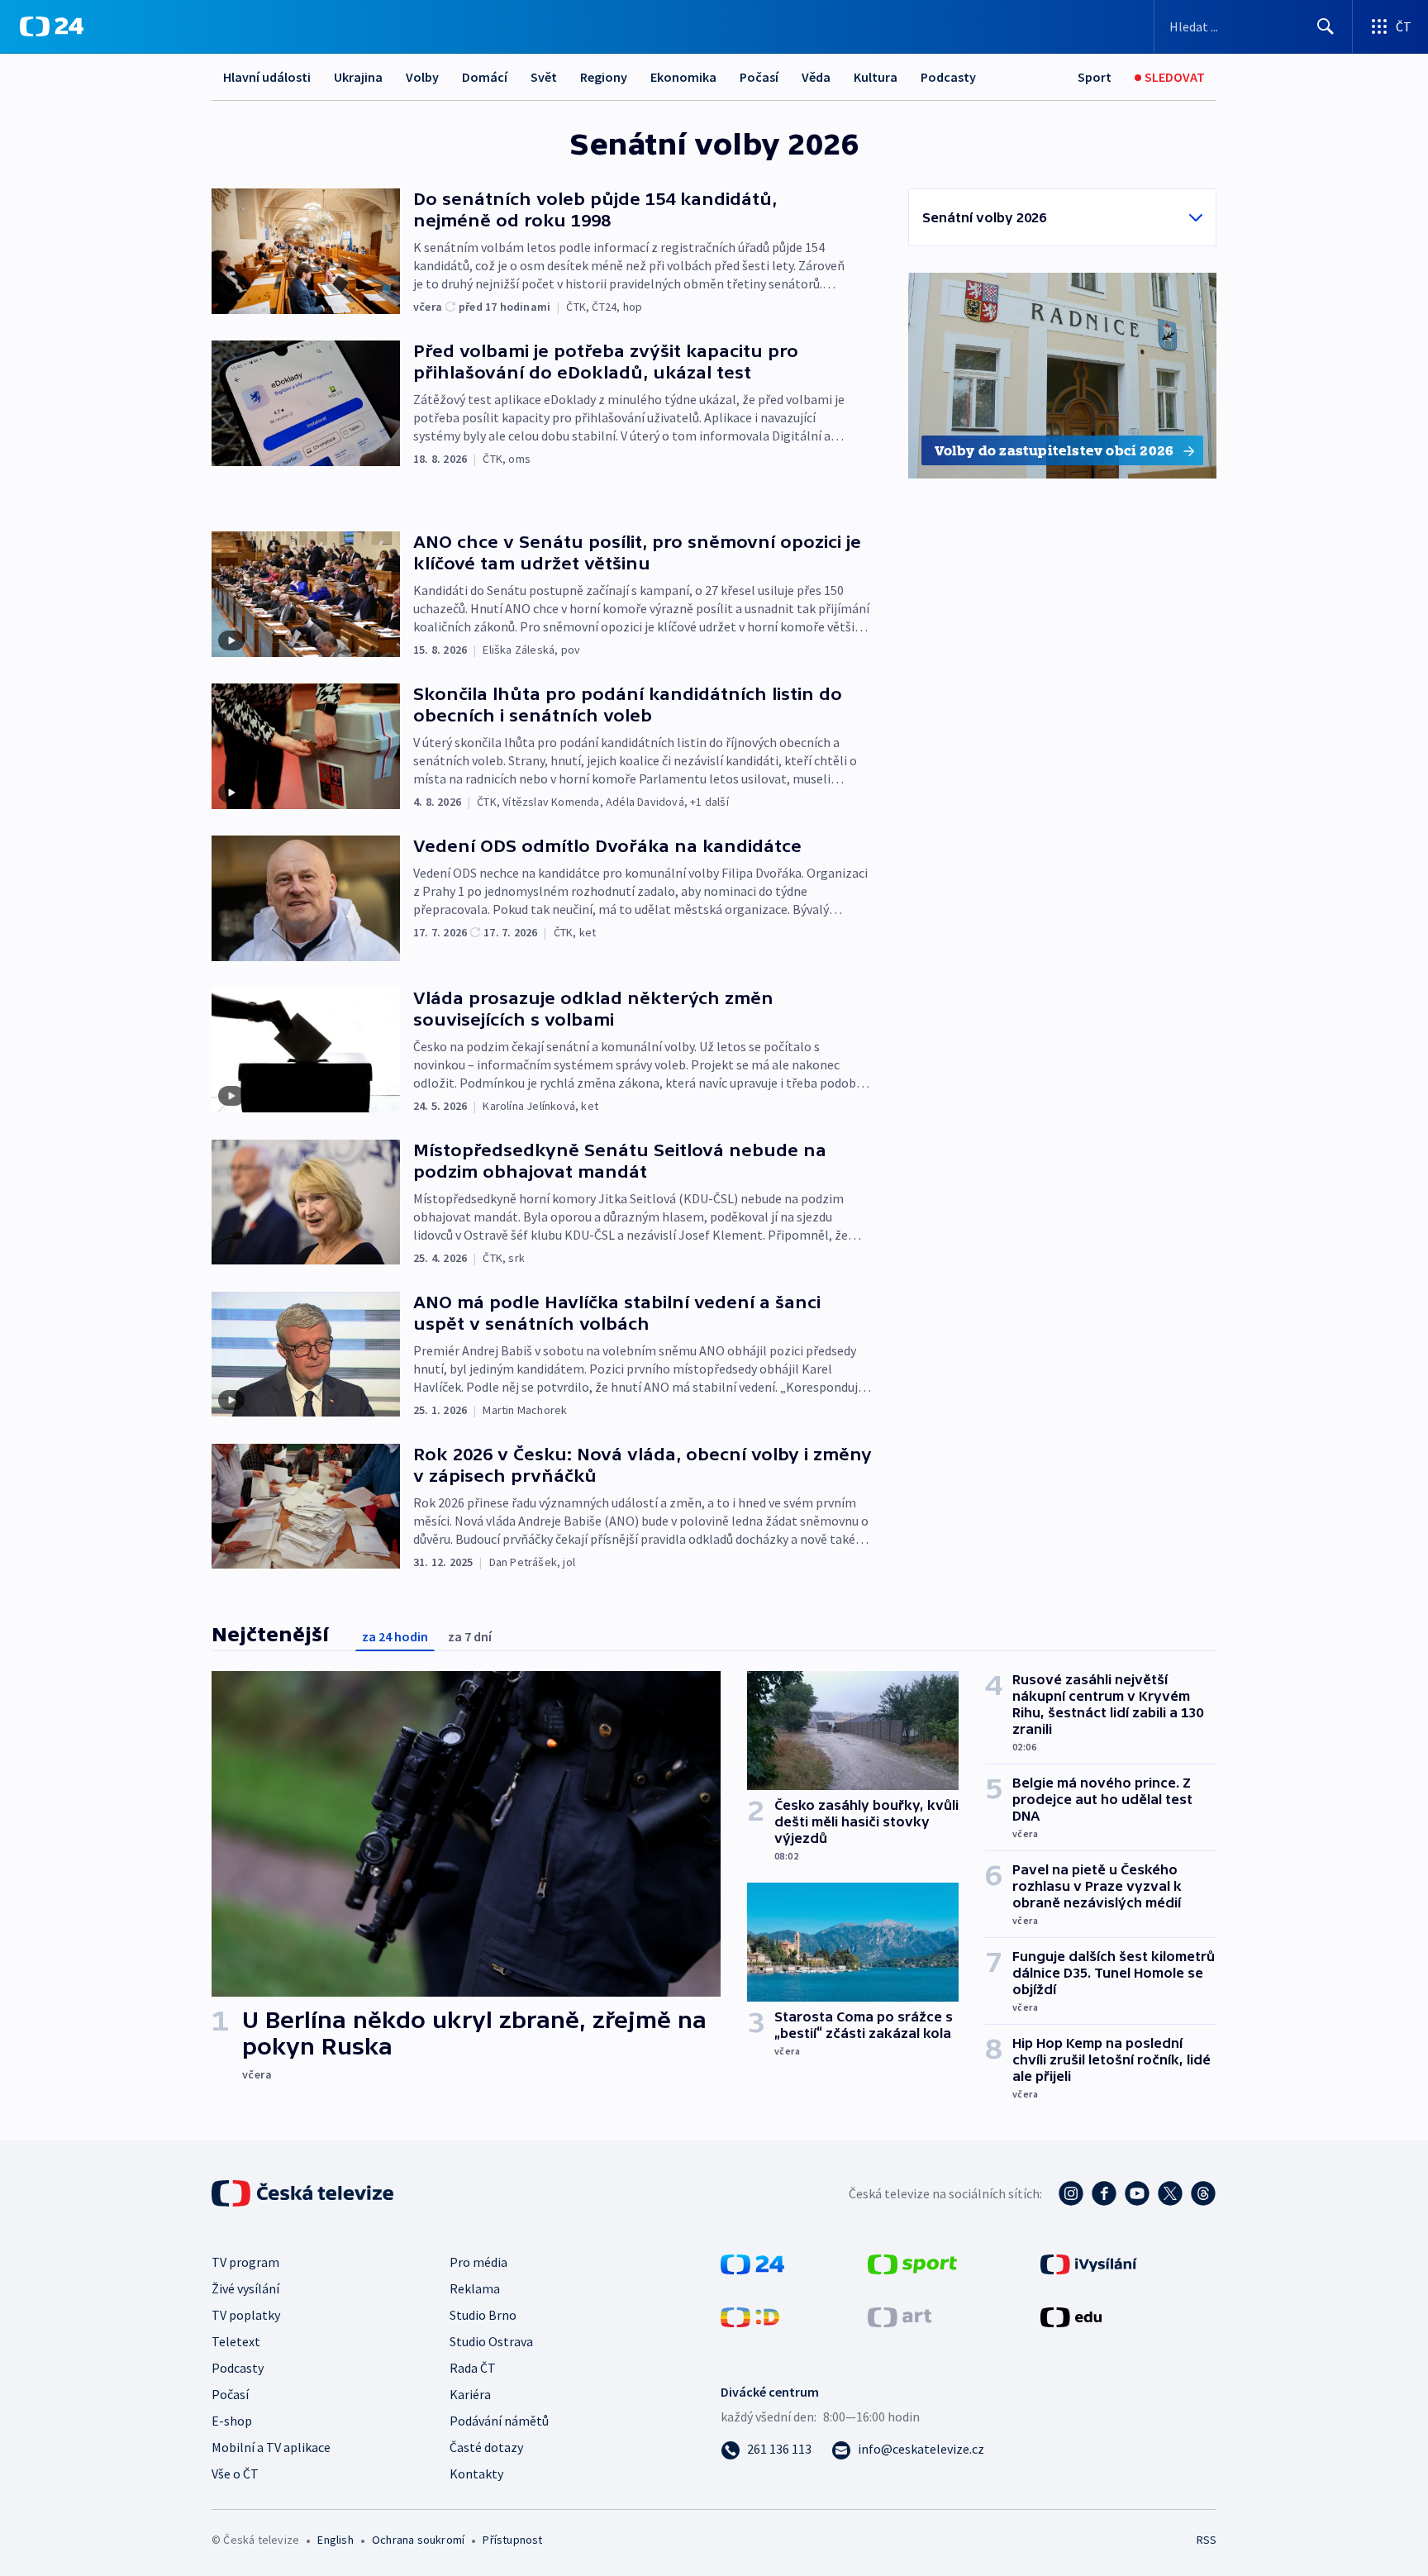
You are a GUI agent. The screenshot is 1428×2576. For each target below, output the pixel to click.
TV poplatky (246, 2315)
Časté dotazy (486, 2447)
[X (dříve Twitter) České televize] (1170, 2193)
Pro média (478, 2262)
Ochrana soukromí (418, 2540)
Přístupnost (512, 2540)
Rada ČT (473, 2368)
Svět (544, 77)
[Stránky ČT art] (900, 2316)
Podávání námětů (499, 2421)
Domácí (485, 77)
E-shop (232, 2421)
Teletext (236, 2341)
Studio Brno (483, 2315)
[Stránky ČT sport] (912, 2263)
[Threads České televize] (1203, 2193)
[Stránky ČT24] (752, 2263)
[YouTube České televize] (1137, 2193)
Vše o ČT (235, 2474)
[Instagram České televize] (1071, 2193)
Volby (422, 77)
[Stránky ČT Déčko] (750, 2316)
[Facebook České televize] (1104, 2193)
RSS (1207, 2540)
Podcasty (948, 77)
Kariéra (470, 2394)
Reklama (475, 2288)
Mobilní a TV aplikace (271, 2447)
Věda (816, 77)
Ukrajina (358, 77)
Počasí (759, 77)
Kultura (876, 77)
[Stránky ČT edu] (1071, 2316)
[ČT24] (52, 26)
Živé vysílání (245, 2288)
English (335, 2540)
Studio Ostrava (491, 2341)
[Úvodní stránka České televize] (304, 2193)
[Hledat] (1326, 26)
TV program (245, 2262)
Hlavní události (267, 77)
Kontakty (476, 2474)
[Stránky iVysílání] (1089, 2263)
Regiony (604, 77)
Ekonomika (683, 77)
